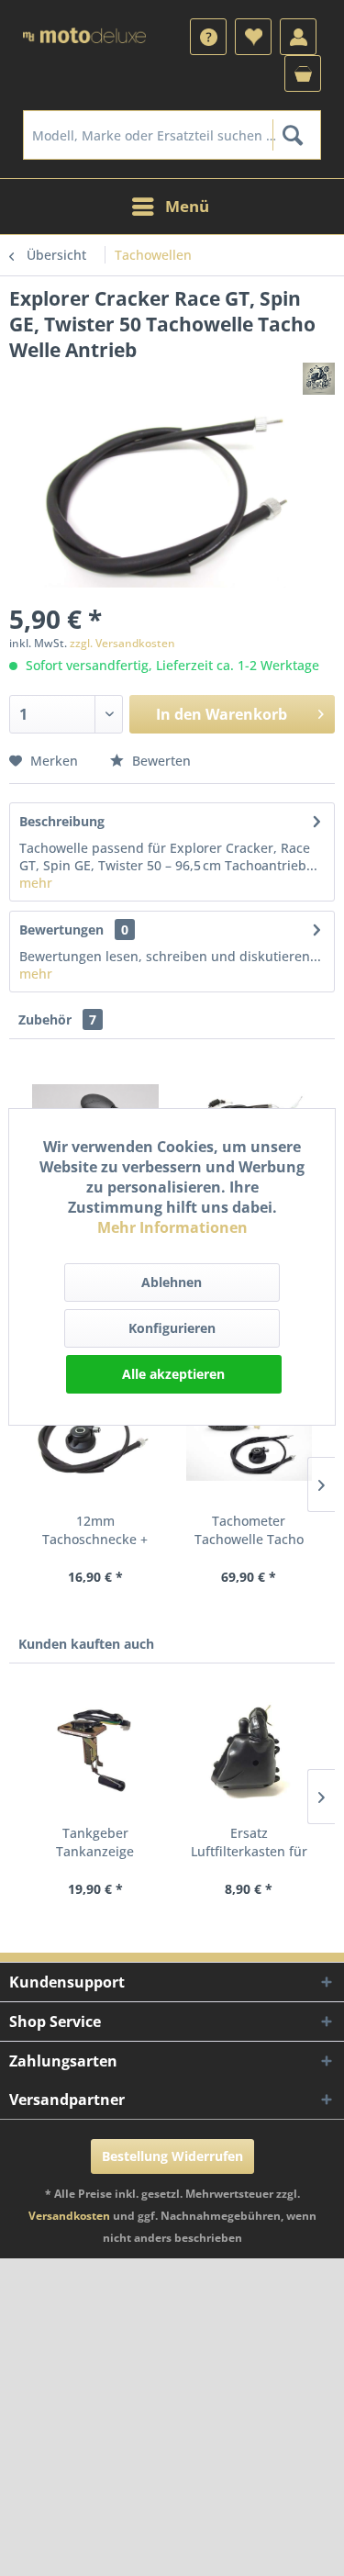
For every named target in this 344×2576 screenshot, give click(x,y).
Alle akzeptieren (173, 1374)
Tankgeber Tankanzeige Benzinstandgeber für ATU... (95, 1842)
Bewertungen (61, 930)
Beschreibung (62, 821)
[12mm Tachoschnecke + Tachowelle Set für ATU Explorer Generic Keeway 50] (95, 1439)
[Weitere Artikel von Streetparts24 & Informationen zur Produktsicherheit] (319, 379)
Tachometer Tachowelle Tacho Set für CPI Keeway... (249, 1530)
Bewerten (160, 761)
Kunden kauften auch (86, 1644)
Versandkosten (69, 2216)
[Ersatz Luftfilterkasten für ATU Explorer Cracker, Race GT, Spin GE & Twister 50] (250, 1751)
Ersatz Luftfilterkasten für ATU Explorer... (249, 1842)
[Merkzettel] (253, 37)
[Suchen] (292, 135)
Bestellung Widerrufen (172, 2156)
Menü (187, 206)
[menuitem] (208, 37)
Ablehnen (172, 1282)
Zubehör (57, 1019)
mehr (36, 883)
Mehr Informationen (172, 1227)
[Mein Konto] (298, 37)
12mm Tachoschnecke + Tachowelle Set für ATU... (95, 1530)
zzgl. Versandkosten (122, 643)
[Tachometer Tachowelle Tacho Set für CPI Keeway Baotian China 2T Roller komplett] (250, 1439)
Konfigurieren (172, 1328)
